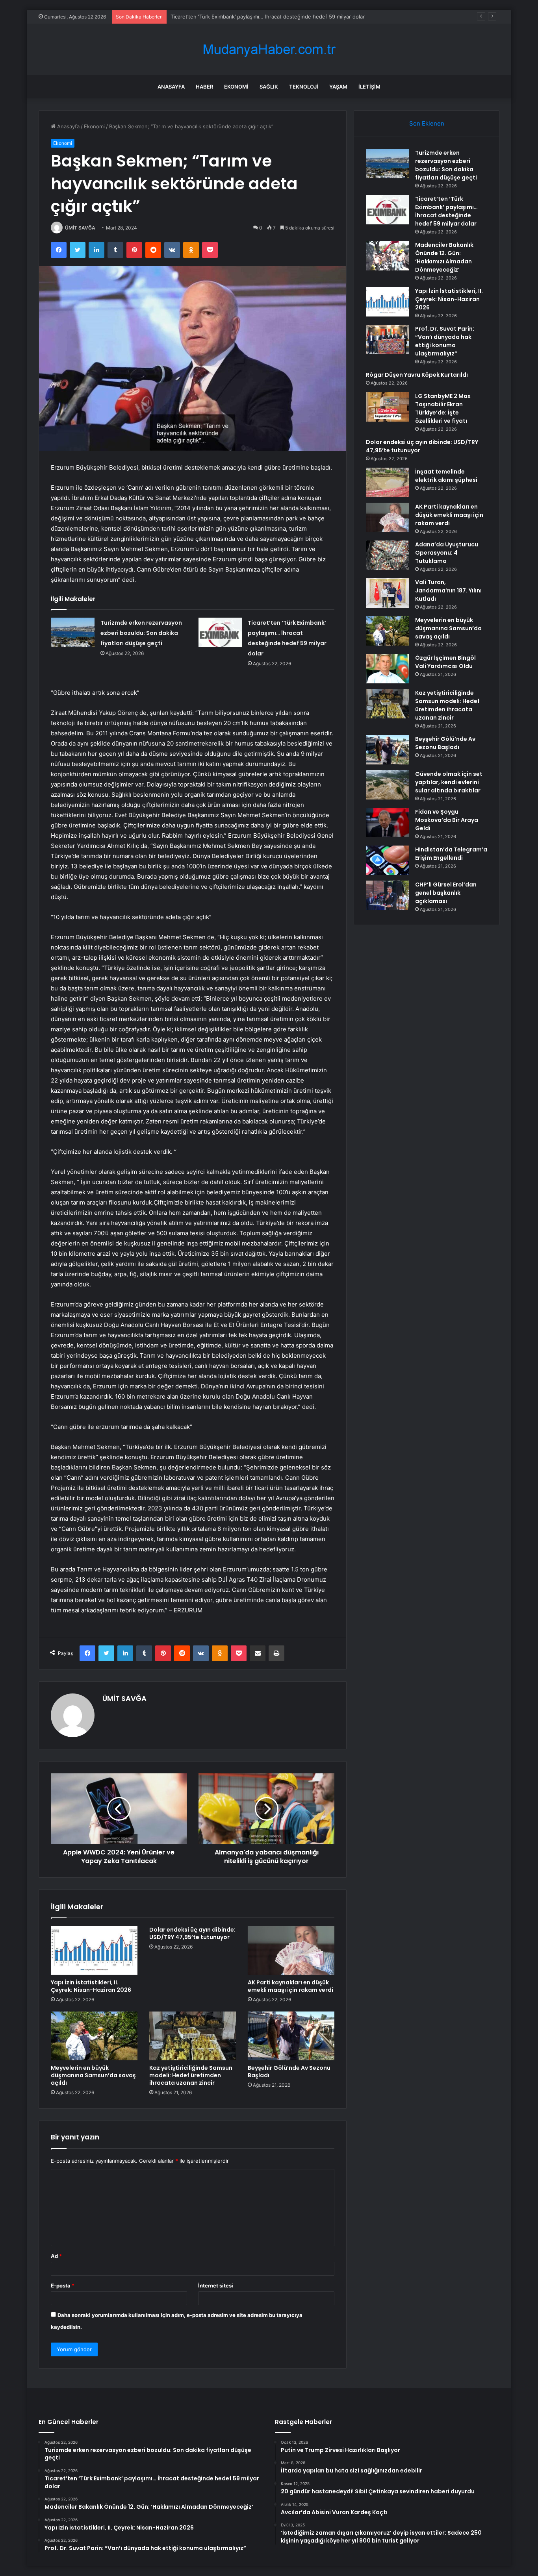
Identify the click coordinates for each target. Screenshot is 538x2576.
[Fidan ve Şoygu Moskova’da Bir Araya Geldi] (388, 823)
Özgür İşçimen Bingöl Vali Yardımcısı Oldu (445, 662)
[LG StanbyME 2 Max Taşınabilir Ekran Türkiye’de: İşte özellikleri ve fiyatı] (388, 407)
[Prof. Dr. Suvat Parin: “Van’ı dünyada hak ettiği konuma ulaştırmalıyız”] (388, 340)
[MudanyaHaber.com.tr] (269, 49)
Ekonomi (236, 87)
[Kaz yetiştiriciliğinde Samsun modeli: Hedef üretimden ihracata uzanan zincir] (193, 2036)
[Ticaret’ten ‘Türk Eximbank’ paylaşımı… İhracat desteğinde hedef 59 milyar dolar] (220, 632)
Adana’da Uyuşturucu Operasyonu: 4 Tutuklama (447, 553)
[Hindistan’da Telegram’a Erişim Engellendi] (388, 860)
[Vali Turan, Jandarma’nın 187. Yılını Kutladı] (388, 593)
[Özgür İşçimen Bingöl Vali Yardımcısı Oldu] (388, 669)
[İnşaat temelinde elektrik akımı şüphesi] (388, 482)
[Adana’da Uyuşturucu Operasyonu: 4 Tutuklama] (388, 555)
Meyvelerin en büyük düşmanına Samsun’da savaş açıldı (93, 2075)
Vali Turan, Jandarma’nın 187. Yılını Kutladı (448, 590)
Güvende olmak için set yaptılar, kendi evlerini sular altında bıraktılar (449, 782)
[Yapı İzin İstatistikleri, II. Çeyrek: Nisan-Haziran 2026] (94, 1951)
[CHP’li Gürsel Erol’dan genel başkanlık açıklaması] (388, 895)
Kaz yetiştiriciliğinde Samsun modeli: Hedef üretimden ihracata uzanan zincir (191, 2075)
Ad (56, 2256)
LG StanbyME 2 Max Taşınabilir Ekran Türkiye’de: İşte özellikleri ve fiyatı (443, 408)
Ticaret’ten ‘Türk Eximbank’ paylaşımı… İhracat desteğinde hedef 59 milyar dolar (446, 211)
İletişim (369, 87)
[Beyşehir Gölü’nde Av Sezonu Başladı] (291, 2036)
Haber (204, 87)
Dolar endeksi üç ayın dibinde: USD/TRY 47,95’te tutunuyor (192, 1933)
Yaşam (338, 87)
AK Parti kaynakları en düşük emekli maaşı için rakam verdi (290, 1986)
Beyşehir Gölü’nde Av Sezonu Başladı (289, 2072)
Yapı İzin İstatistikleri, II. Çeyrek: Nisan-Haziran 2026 (91, 1986)
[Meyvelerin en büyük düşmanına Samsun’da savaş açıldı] (94, 2036)
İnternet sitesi (216, 2285)
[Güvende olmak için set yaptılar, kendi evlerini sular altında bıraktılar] (388, 785)
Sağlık (269, 87)
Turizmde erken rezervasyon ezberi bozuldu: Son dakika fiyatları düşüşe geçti (141, 633)
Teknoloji (304, 87)
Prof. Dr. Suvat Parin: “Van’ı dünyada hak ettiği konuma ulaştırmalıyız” (445, 341)
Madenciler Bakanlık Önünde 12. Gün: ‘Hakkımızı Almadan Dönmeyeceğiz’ (260, 17)
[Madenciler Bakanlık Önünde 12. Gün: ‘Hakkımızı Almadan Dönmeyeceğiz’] (388, 256)
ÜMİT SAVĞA (80, 228)
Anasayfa (171, 87)
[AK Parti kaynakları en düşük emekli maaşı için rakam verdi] (291, 1951)
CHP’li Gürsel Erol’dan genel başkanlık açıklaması (446, 893)
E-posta (63, 2285)
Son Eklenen (427, 123)
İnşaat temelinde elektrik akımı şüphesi (446, 476)
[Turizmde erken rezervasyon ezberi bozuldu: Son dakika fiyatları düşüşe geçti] (73, 632)
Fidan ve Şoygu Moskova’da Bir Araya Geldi (447, 820)
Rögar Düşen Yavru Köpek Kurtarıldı (417, 375)
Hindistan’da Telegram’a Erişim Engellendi (451, 854)
